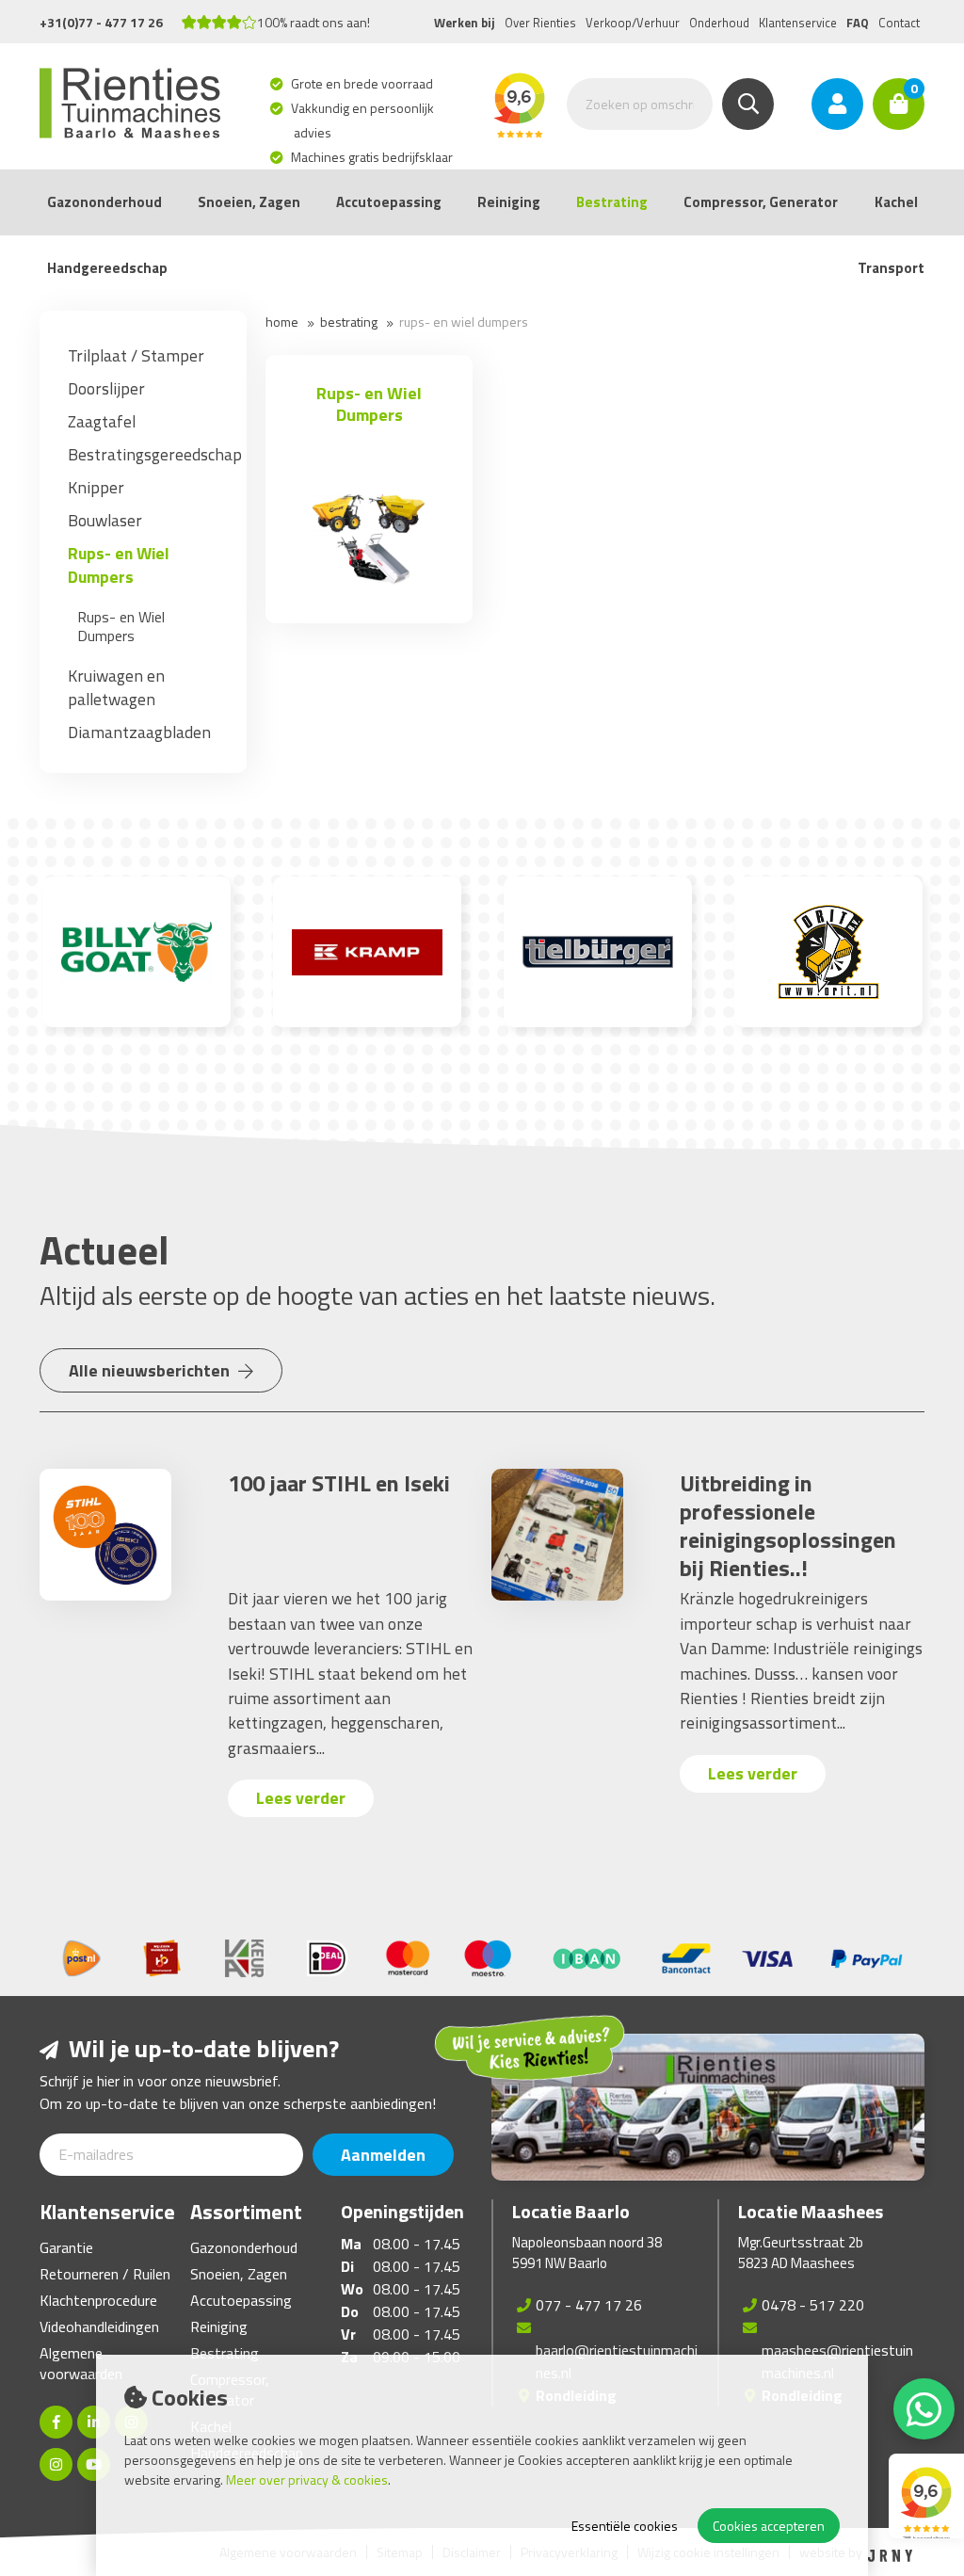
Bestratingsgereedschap (155, 454)
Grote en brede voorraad (363, 83)
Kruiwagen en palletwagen (116, 687)
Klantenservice (798, 23)
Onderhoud (719, 23)
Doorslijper (106, 388)
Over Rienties (540, 23)
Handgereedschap (107, 268)
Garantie (66, 2247)
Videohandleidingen (99, 2326)
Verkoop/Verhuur (633, 23)
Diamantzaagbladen (139, 732)
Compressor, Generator (761, 202)
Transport (891, 268)
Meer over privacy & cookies (307, 2479)
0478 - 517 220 (813, 2305)
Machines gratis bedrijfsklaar (373, 157)
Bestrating (612, 202)
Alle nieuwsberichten (151, 1370)
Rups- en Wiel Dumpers (119, 565)
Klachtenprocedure (98, 2300)
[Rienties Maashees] (56, 2464)
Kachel (896, 202)
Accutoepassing (389, 202)
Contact (899, 23)
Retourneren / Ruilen (105, 2274)
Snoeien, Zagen (249, 202)
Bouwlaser (105, 520)
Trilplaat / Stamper (136, 355)
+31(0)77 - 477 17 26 (101, 22)
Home (282, 322)
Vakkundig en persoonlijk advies (364, 120)
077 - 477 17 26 (589, 2305)
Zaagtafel (102, 421)
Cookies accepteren (769, 2526)
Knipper (96, 487)
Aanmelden (383, 2155)
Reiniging (509, 202)
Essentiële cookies (625, 2526)
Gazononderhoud (104, 202)
